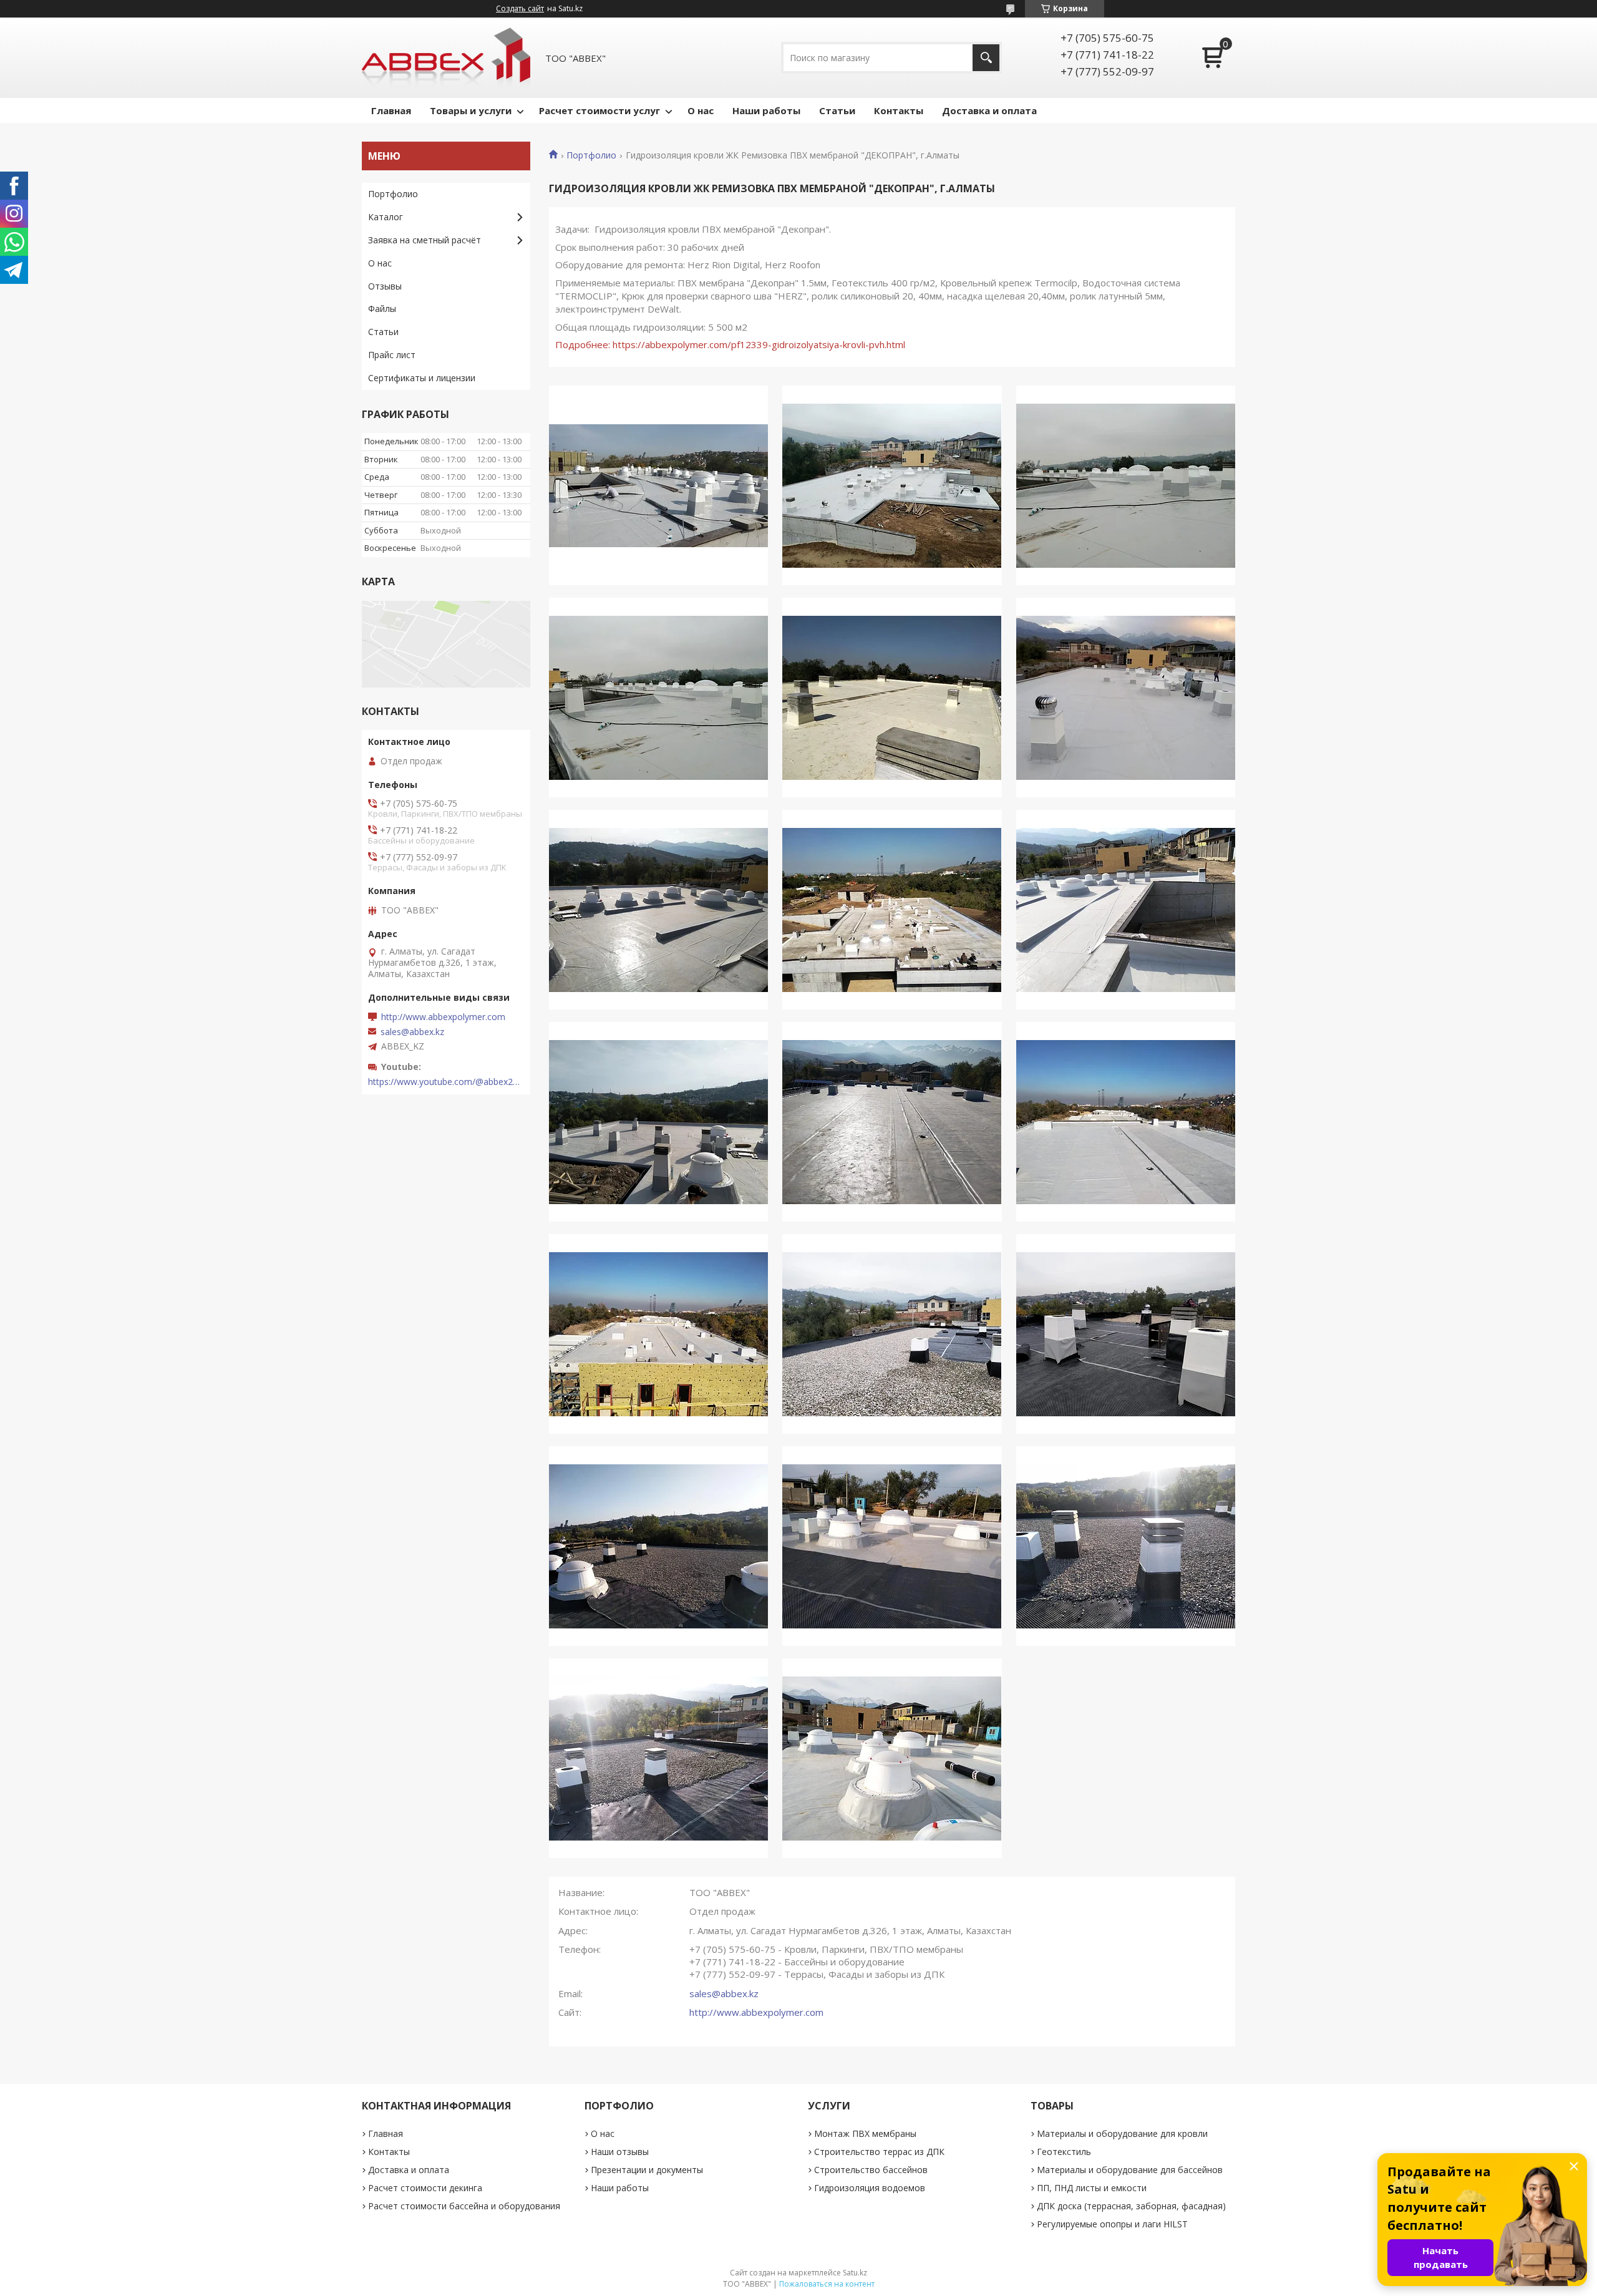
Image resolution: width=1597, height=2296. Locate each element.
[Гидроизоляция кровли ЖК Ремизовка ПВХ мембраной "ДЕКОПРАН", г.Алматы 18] (1126, 1546)
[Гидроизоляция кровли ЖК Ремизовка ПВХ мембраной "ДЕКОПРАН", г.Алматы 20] (892, 1758)
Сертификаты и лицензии (422, 378)
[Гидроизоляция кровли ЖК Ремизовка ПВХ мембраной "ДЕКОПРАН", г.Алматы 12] (1126, 1122)
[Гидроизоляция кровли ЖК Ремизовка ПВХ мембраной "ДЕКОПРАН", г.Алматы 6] (1126, 698)
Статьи (837, 110)
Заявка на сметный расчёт (425, 240)
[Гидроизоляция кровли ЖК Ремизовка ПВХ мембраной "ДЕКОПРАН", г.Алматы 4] (658, 698)
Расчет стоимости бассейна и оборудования (464, 2206)
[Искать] (986, 58)
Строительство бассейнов (871, 2170)
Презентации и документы (647, 2170)
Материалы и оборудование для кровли (1122, 2133)
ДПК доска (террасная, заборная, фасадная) (1131, 2206)
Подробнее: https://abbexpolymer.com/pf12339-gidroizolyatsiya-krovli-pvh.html (730, 344)
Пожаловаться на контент (827, 2284)
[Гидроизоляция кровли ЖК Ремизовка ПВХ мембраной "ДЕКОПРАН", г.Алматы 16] (658, 1546)
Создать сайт (520, 9)
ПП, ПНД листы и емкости (1092, 2188)
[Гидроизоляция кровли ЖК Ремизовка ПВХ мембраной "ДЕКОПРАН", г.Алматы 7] (658, 910)
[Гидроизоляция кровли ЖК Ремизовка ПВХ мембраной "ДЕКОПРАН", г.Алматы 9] (1126, 910)
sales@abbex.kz (724, 1993)
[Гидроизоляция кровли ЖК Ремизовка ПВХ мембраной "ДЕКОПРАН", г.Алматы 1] (658, 485)
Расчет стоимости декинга (425, 2188)
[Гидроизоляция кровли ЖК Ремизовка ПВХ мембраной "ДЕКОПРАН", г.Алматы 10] (658, 1122)
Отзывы (385, 286)
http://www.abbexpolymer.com (756, 2012)
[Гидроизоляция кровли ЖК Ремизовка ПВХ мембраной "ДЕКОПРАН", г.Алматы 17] (892, 1546)
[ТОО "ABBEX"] (446, 58)
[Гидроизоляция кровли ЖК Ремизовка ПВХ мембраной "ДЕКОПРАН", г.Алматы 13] (658, 1334)
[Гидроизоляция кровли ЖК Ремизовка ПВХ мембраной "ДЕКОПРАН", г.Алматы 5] (892, 698)
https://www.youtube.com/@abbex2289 (446, 1082)
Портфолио (591, 155)
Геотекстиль (1064, 2152)
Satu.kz (855, 2273)
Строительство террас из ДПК (879, 2152)
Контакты (899, 110)
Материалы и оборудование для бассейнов (1130, 2170)
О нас (701, 110)
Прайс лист (392, 355)
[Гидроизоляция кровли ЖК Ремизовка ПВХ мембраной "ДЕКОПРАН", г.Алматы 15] (1126, 1334)
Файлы (382, 309)
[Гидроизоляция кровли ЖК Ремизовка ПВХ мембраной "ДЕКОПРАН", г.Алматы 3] (1126, 485)
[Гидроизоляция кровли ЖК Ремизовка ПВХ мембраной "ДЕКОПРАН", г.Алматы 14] (892, 1334)
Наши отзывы (620, 2152)
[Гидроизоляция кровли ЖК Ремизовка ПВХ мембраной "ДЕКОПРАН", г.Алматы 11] (892, 1122)
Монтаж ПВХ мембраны (865, 2133)
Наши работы (766, 110)
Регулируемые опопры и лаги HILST (1112, 2224)
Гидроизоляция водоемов (870, 2188)
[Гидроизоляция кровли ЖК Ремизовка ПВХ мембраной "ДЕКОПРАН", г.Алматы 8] (892, 910)
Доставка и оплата (989, 110)
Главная (391, 110)
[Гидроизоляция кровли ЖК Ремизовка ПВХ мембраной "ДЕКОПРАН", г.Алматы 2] (892, 485)
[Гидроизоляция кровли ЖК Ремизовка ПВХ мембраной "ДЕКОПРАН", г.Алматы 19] (658, 1758)
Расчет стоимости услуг (599, 110)
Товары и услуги (471, 110)
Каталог (386, 217)
